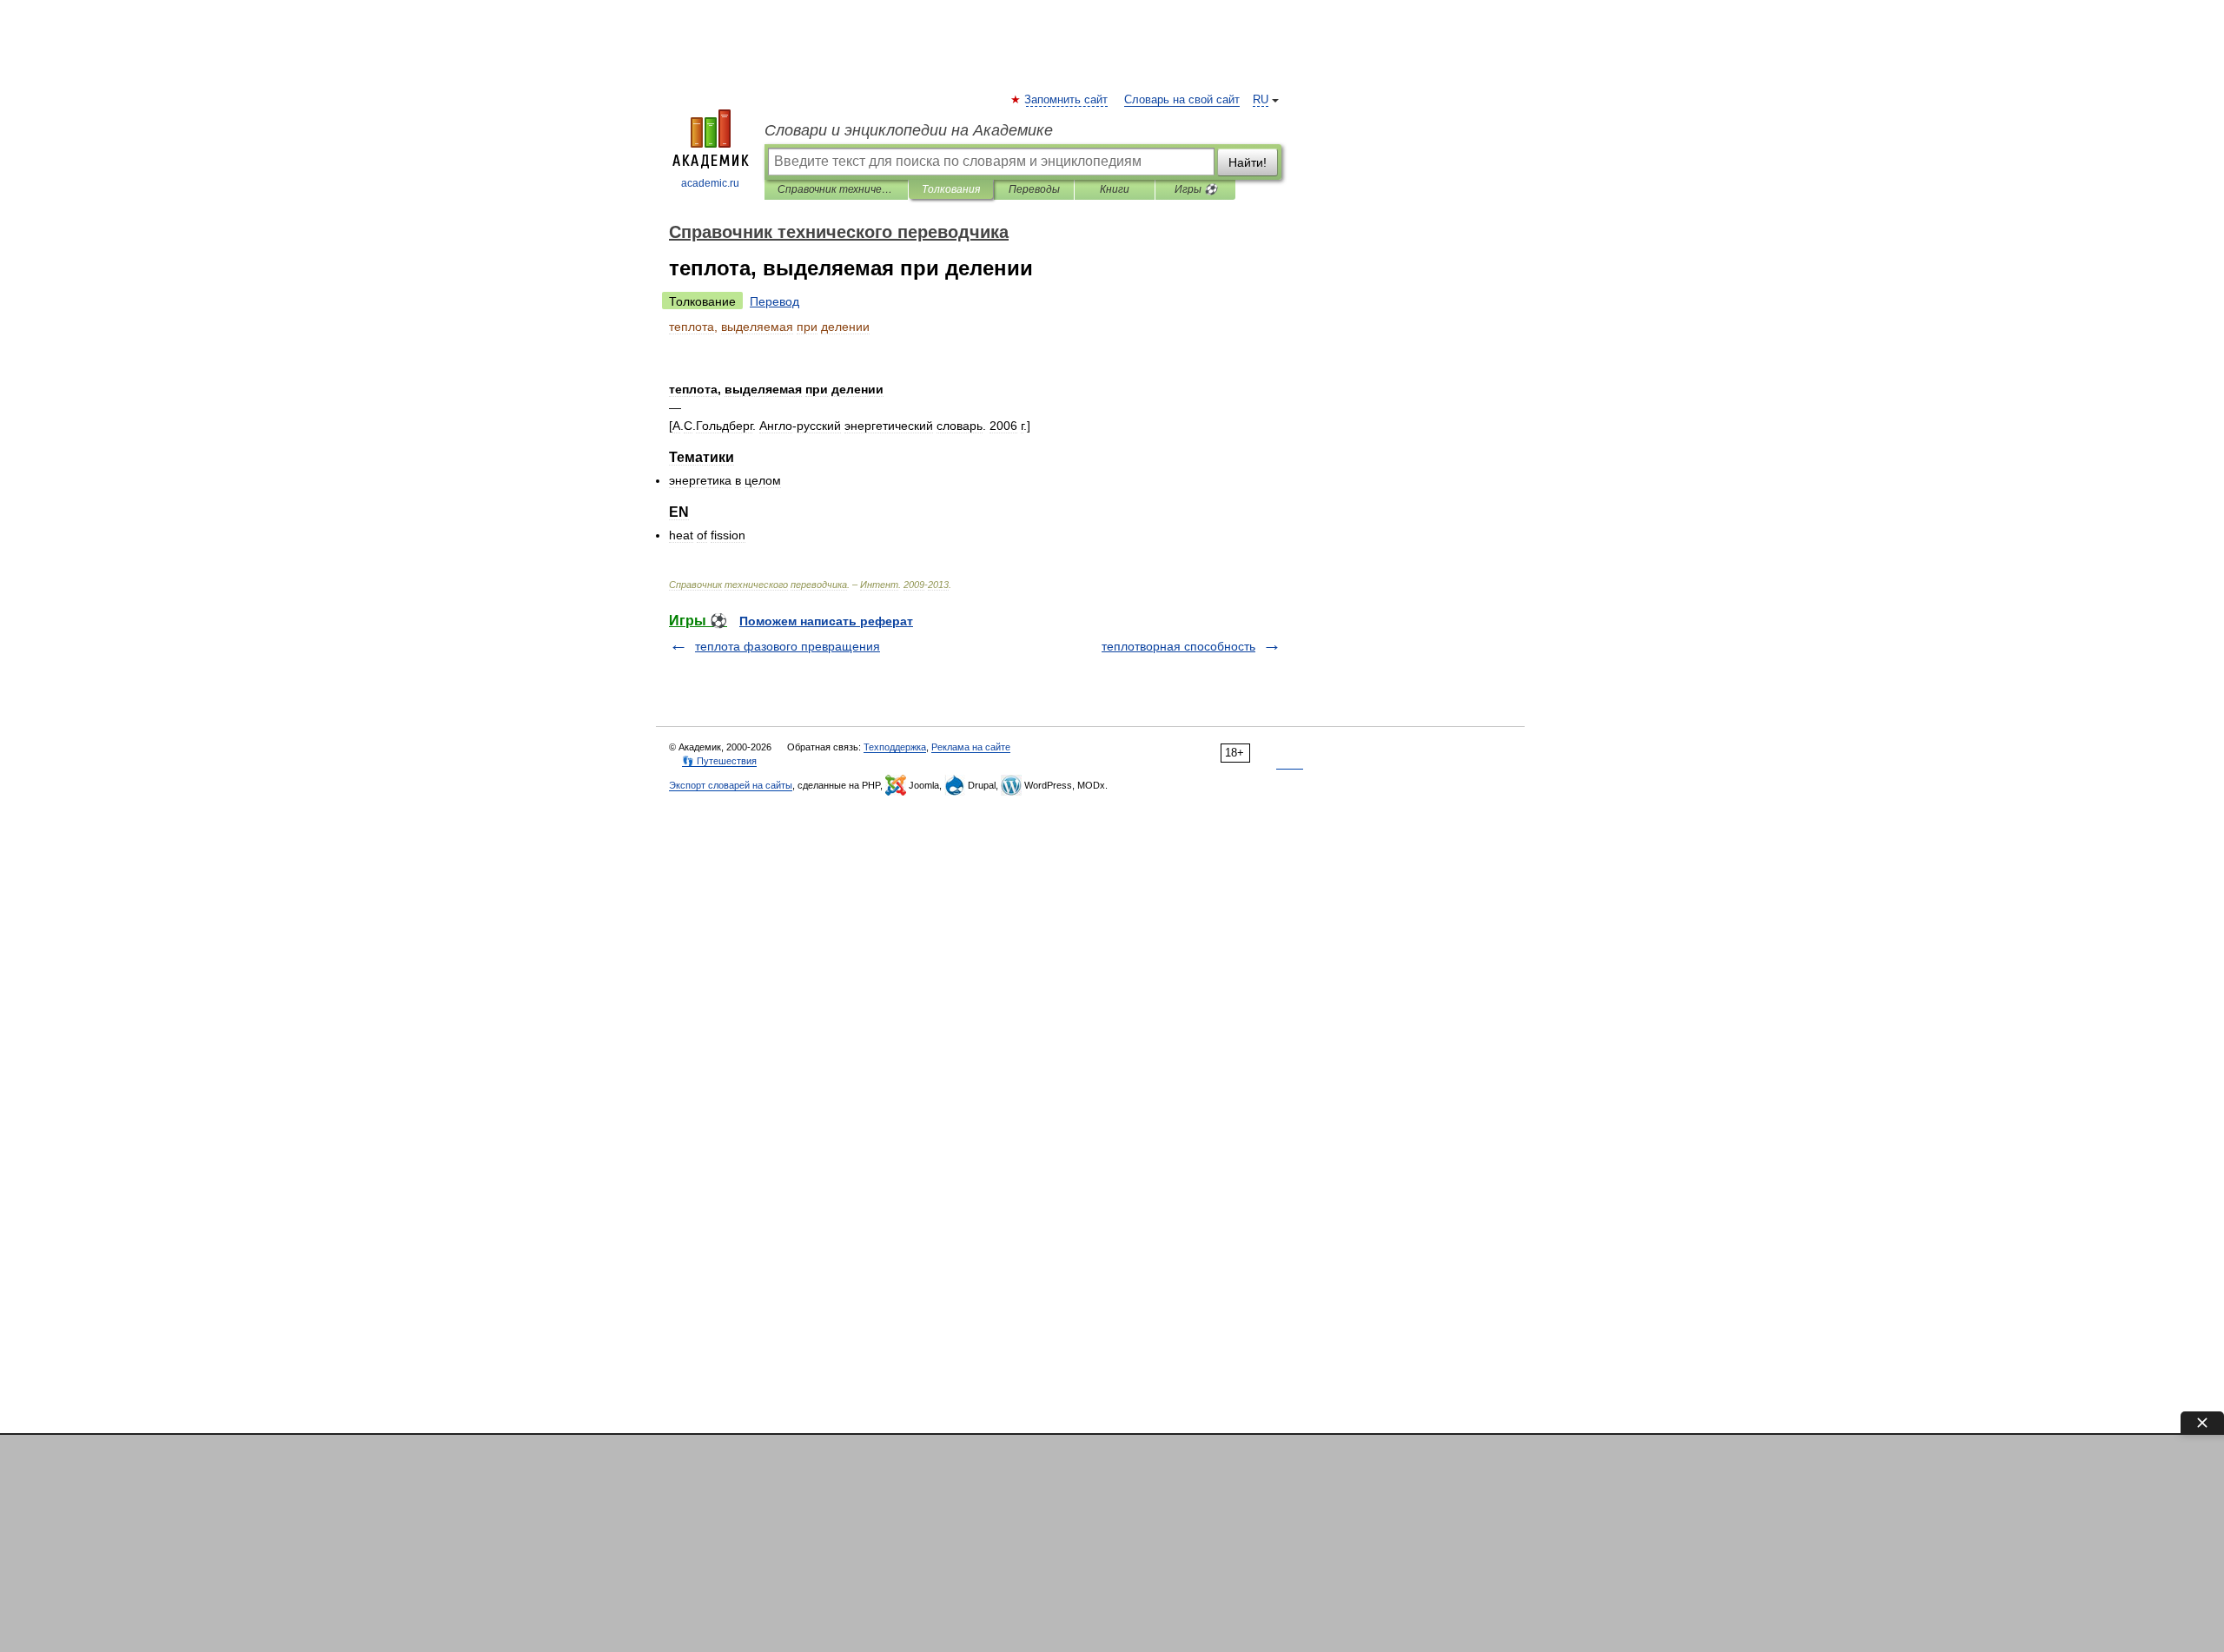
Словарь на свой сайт (1182, 100)
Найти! (1248, 162)
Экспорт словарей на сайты (731, 785)
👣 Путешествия (719, 761)
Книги (1115, 189)
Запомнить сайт (1067, 100)
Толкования (951, 189)
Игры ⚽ (1196, 189)
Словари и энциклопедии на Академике (909, 130)
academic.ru (710, 183)
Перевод (774, 301)
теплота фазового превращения (788, 646)
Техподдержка (895, 747)
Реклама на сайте (971, 747)
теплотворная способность (1178, 646)
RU (1261, 100)
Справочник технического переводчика (836, 189)
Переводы (1034, 189)
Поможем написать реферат (826, 621)
